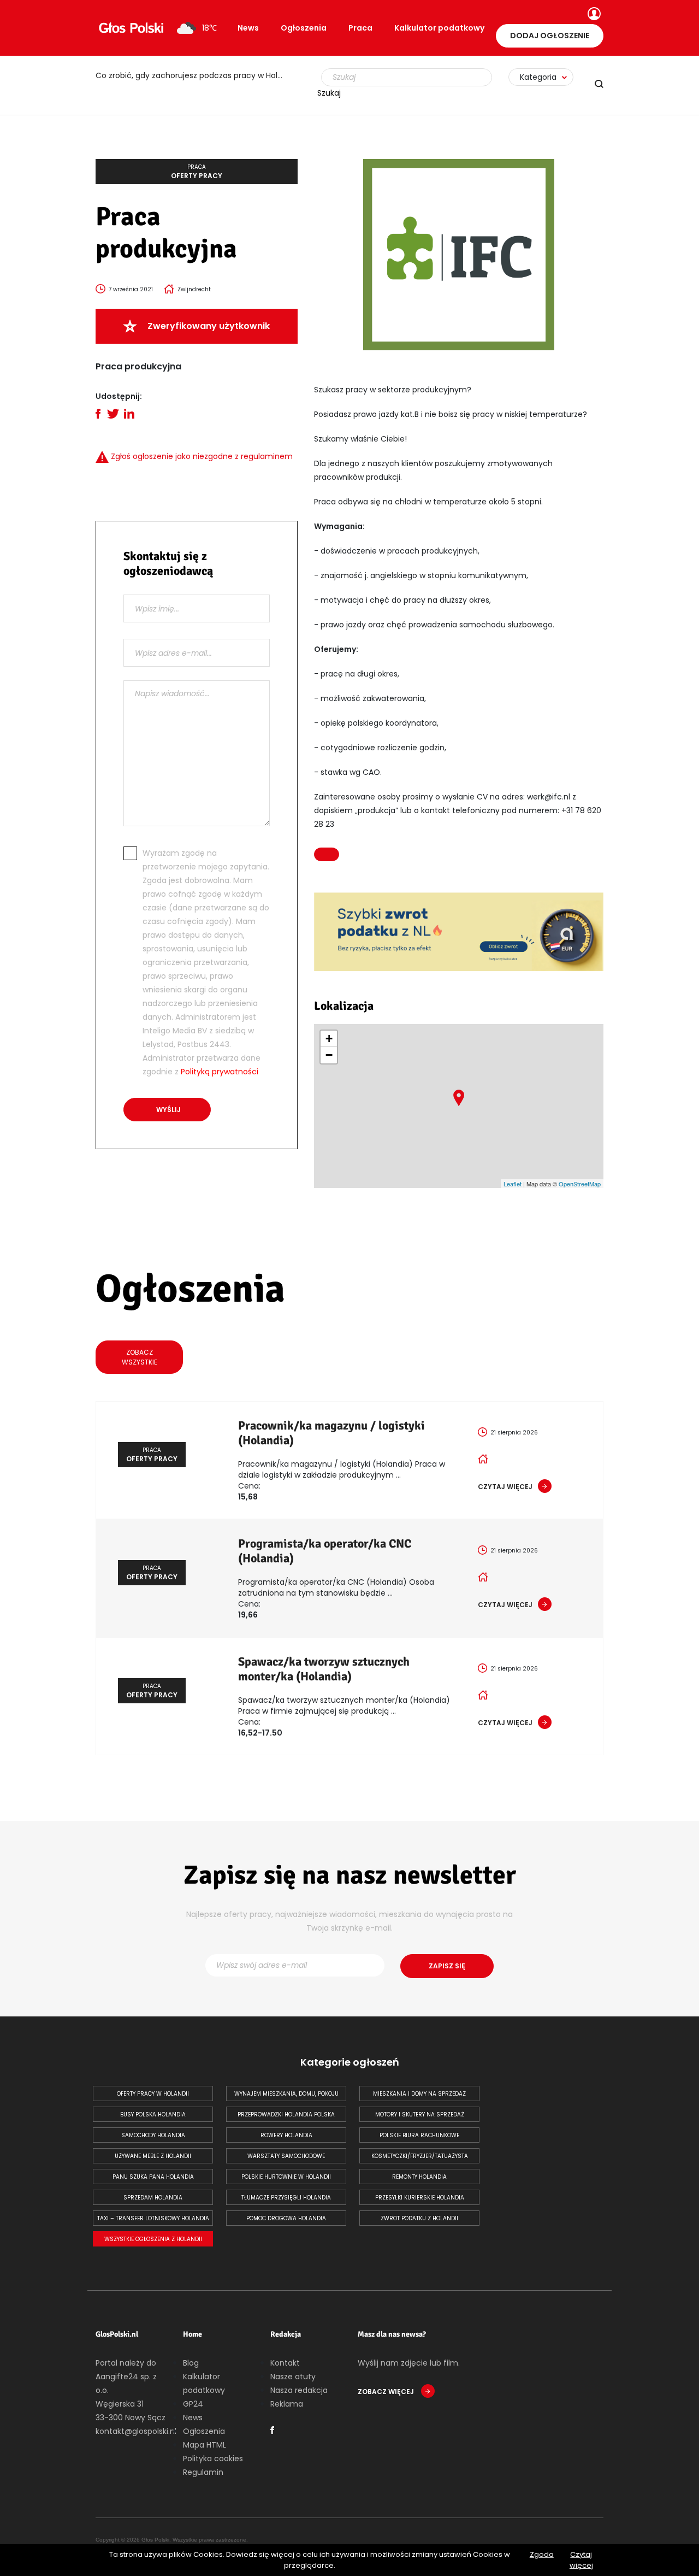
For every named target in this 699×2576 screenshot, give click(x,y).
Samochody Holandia (153, 2135)
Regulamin (203, 2472)
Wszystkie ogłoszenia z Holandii (153, 2239)
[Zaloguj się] (593, 15)
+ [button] (329, 1039)
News (248, 28)
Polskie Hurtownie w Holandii (286, 2177)
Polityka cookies (213, 2459)
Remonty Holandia (419, 2177)
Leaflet (513, 1184)
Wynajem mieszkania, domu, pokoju (286, 2094)
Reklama (287, 2404)
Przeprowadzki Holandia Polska (286, 2115)
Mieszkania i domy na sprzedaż (419, 2094)
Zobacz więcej (387, 2392)
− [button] (329, 1055)
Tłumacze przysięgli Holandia (286, 2198)
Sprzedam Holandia (153, 2198)
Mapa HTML (205, 2445)
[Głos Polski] (131, 28)
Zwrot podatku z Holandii (419, 2218)
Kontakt (285, 2363)
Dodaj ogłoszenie (550, 36)
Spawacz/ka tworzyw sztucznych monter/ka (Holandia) (324, 1669)
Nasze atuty (293, 2377)
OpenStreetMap (580, 1184)
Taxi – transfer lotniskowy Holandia (153, 2218)
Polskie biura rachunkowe (419, 2135)
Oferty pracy (197, 172)
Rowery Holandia (286, 2135)
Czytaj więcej (581, 2560)
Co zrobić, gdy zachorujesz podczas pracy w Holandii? (197, 75)
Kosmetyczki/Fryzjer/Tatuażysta (420, 2156)
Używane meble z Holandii (153, 2156)
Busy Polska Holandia (153, 2115)
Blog (191, 2363)
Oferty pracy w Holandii (153, 2094)
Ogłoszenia (304, 28)
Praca (360, 28)
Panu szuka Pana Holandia (153, 2177)
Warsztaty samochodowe (286, 2156)
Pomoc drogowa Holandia (286, 2218)
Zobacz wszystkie (140, 1357)
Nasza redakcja (299, 2390)
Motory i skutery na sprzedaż (420, 2115)
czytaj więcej (505, 1487)
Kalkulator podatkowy (439, 28)
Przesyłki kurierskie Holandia (420, 2198)
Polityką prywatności (220, 1072)
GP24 (193, 2404)
